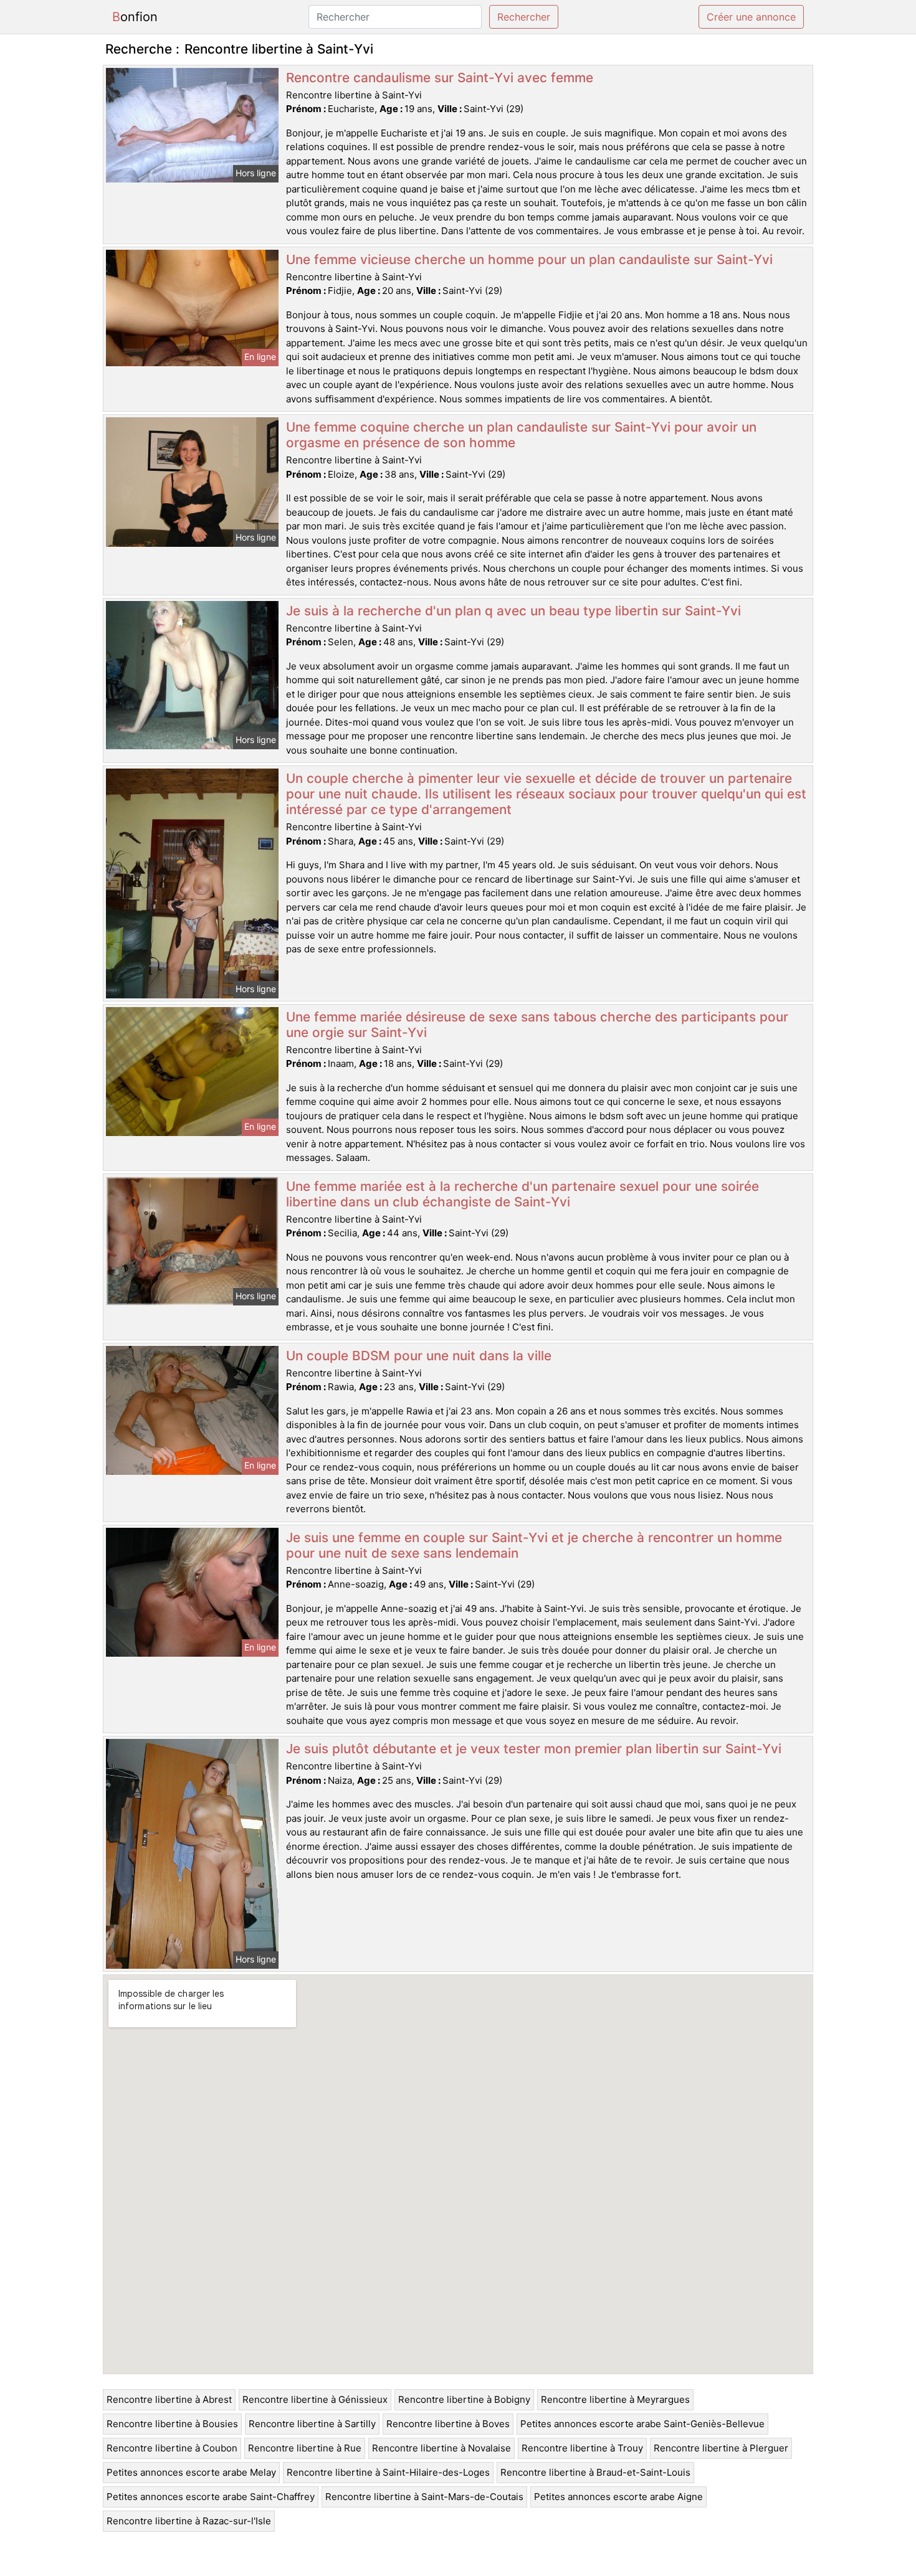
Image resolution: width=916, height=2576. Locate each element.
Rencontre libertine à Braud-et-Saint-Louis (595, 2472)
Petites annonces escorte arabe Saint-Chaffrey (211, 2497)
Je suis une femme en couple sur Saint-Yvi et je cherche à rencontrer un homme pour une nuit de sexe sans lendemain (534, 1545)
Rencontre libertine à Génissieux (315, 2399)
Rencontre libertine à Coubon (172, 2448)
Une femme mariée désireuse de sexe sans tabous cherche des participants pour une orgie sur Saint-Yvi (537, 1025)
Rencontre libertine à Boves (448, 2424)
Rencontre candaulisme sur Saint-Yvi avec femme (440, 78)
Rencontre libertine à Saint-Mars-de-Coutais (424, 2497)
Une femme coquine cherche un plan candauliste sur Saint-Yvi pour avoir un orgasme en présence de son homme (521, 435)
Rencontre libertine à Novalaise (441, 2448)
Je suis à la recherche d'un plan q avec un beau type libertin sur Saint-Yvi (513, 611)
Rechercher (524, 17)
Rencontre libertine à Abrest (169, 2399)
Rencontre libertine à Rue (305, 2448)
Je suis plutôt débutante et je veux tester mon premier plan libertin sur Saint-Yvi (534, 1749)
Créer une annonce (751, 17)
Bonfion (135, 17)
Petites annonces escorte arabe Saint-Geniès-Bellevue (642, 2424)
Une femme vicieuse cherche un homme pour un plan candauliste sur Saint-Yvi (529, 259)
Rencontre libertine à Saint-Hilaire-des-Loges (388, 2472)
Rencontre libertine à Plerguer (721, 2448)
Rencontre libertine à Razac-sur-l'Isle (189, 2521)
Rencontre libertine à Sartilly (312, 2424)
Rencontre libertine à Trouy (582, 2448)
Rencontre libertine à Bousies (172, 2424)
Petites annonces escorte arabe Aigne (618, 2497)
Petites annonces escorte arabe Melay (191, 2472)
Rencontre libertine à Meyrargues (615, 2399)
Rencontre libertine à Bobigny (464, 2399)
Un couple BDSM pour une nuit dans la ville (419, 1356)
